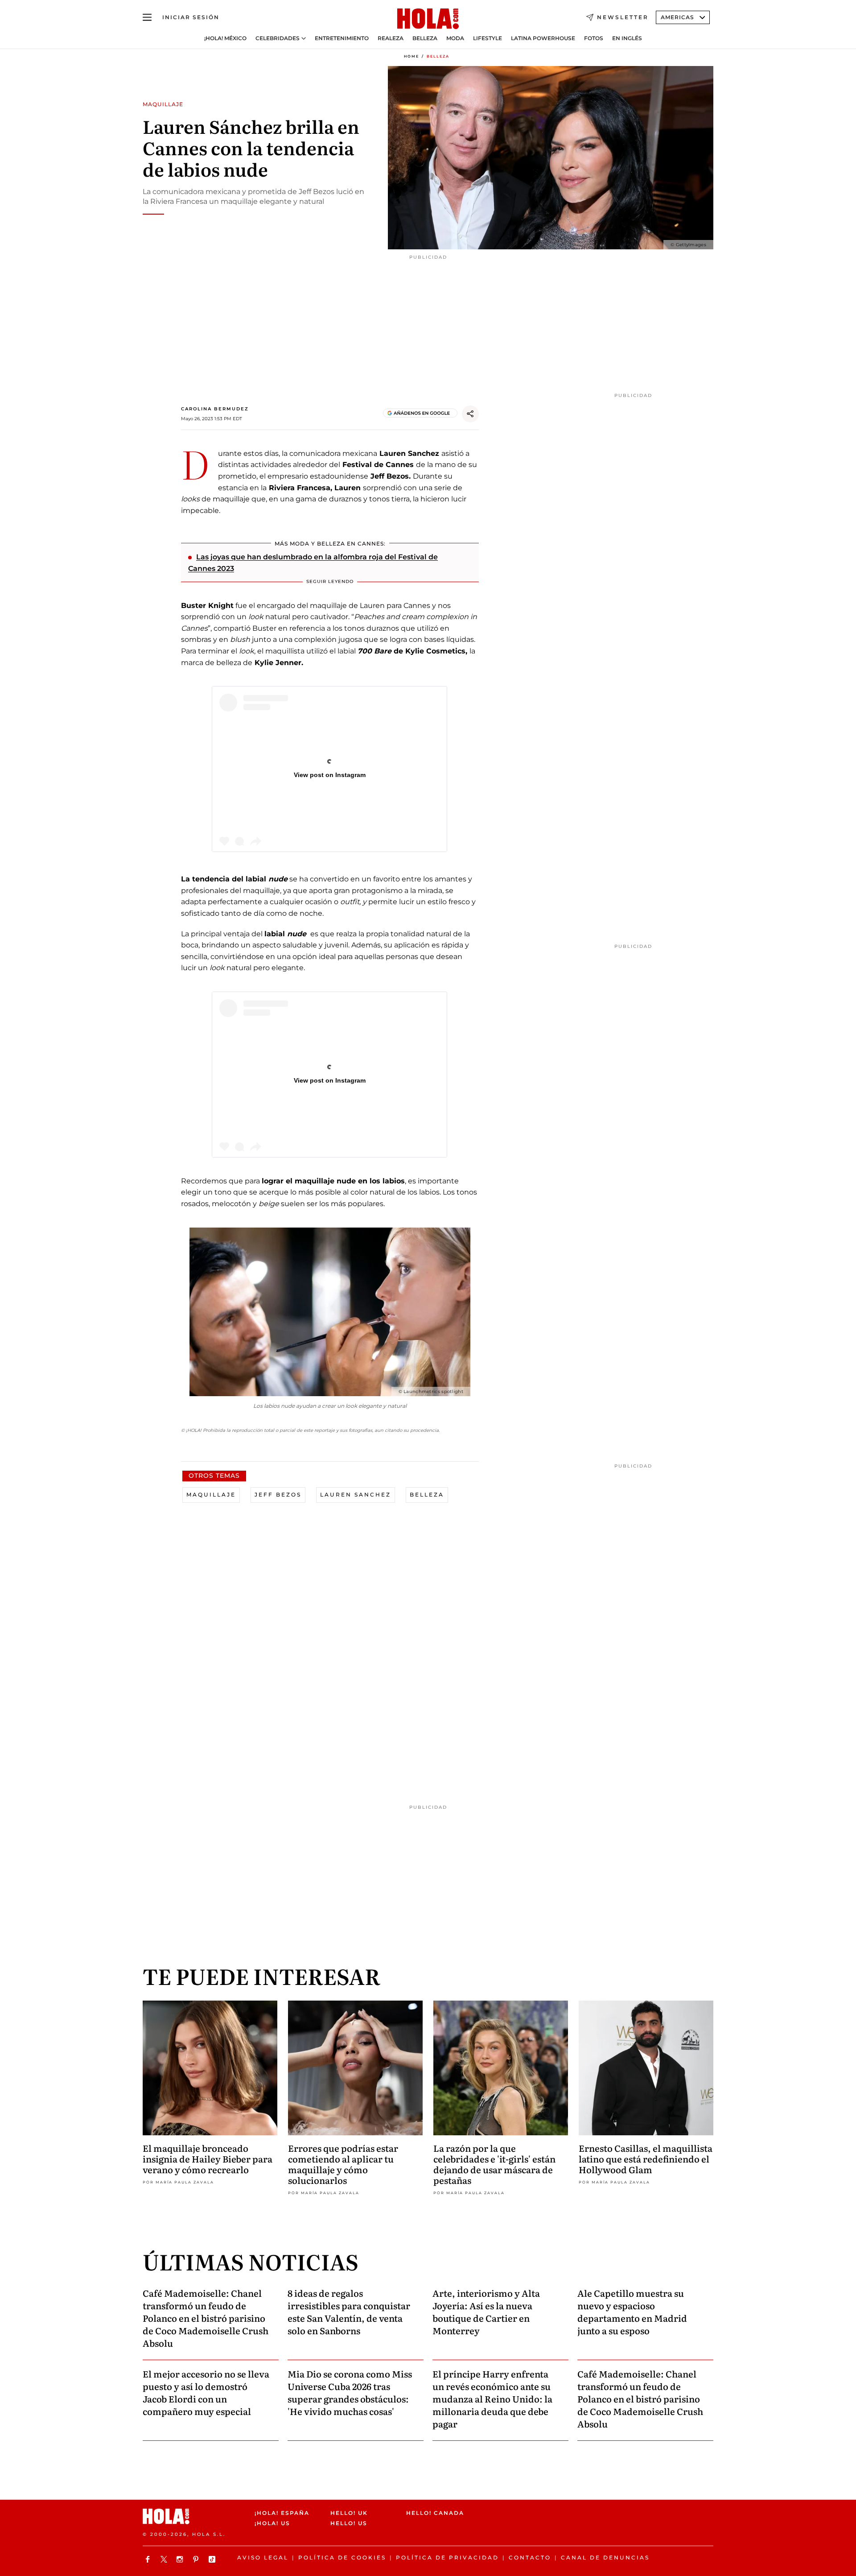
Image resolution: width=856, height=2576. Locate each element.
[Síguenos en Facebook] (149, 2559)
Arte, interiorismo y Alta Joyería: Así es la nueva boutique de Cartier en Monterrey (486, 2311)
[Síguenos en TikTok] (213, 2559)
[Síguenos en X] (165, 2559)
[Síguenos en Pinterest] (197, 2559)
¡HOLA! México (225, 38)
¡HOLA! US (272, 2523)
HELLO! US (349, 2523)
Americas (677, 17)
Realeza (391, 38)
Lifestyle (488, 38)
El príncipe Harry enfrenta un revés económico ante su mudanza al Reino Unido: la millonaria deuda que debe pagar (492, 2398)
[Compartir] (470, 414)
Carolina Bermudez (215, 409)
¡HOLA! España (282, 2513)
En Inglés (627, 38)
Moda (455, 38)
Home (412, 56)
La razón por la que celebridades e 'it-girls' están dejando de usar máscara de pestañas (494, 2164)
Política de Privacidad (447, 2557)
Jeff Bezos (278, 1495)
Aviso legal (263, 2557)
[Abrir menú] (147, 17)
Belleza (425, 38)
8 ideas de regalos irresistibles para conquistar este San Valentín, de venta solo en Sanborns (349, 2311)
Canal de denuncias (605, 2557)
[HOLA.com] (428, 19)
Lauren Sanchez (356, 1495)
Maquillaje (211, 1495)
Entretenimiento (342, 38)
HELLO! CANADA (435, 2513)
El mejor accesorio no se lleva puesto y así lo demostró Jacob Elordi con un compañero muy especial (206, 2392)
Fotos (594, 38)
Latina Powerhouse (543, 38)
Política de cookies (342, 2557)
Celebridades (278, 38)
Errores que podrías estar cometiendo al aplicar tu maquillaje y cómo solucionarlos (343, 2164)
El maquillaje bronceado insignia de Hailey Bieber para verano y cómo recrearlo (208, 2158)
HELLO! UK (349, 2513)
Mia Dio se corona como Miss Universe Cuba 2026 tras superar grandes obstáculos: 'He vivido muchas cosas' (350, 2392)
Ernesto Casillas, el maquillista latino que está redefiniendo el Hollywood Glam (646, 2158)
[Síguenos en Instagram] (181, 2559)
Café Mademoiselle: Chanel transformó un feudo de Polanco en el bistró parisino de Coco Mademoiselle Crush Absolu (206, 2318)
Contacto (530, 2557)
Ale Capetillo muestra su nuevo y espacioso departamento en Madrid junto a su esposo (632, 2311)
